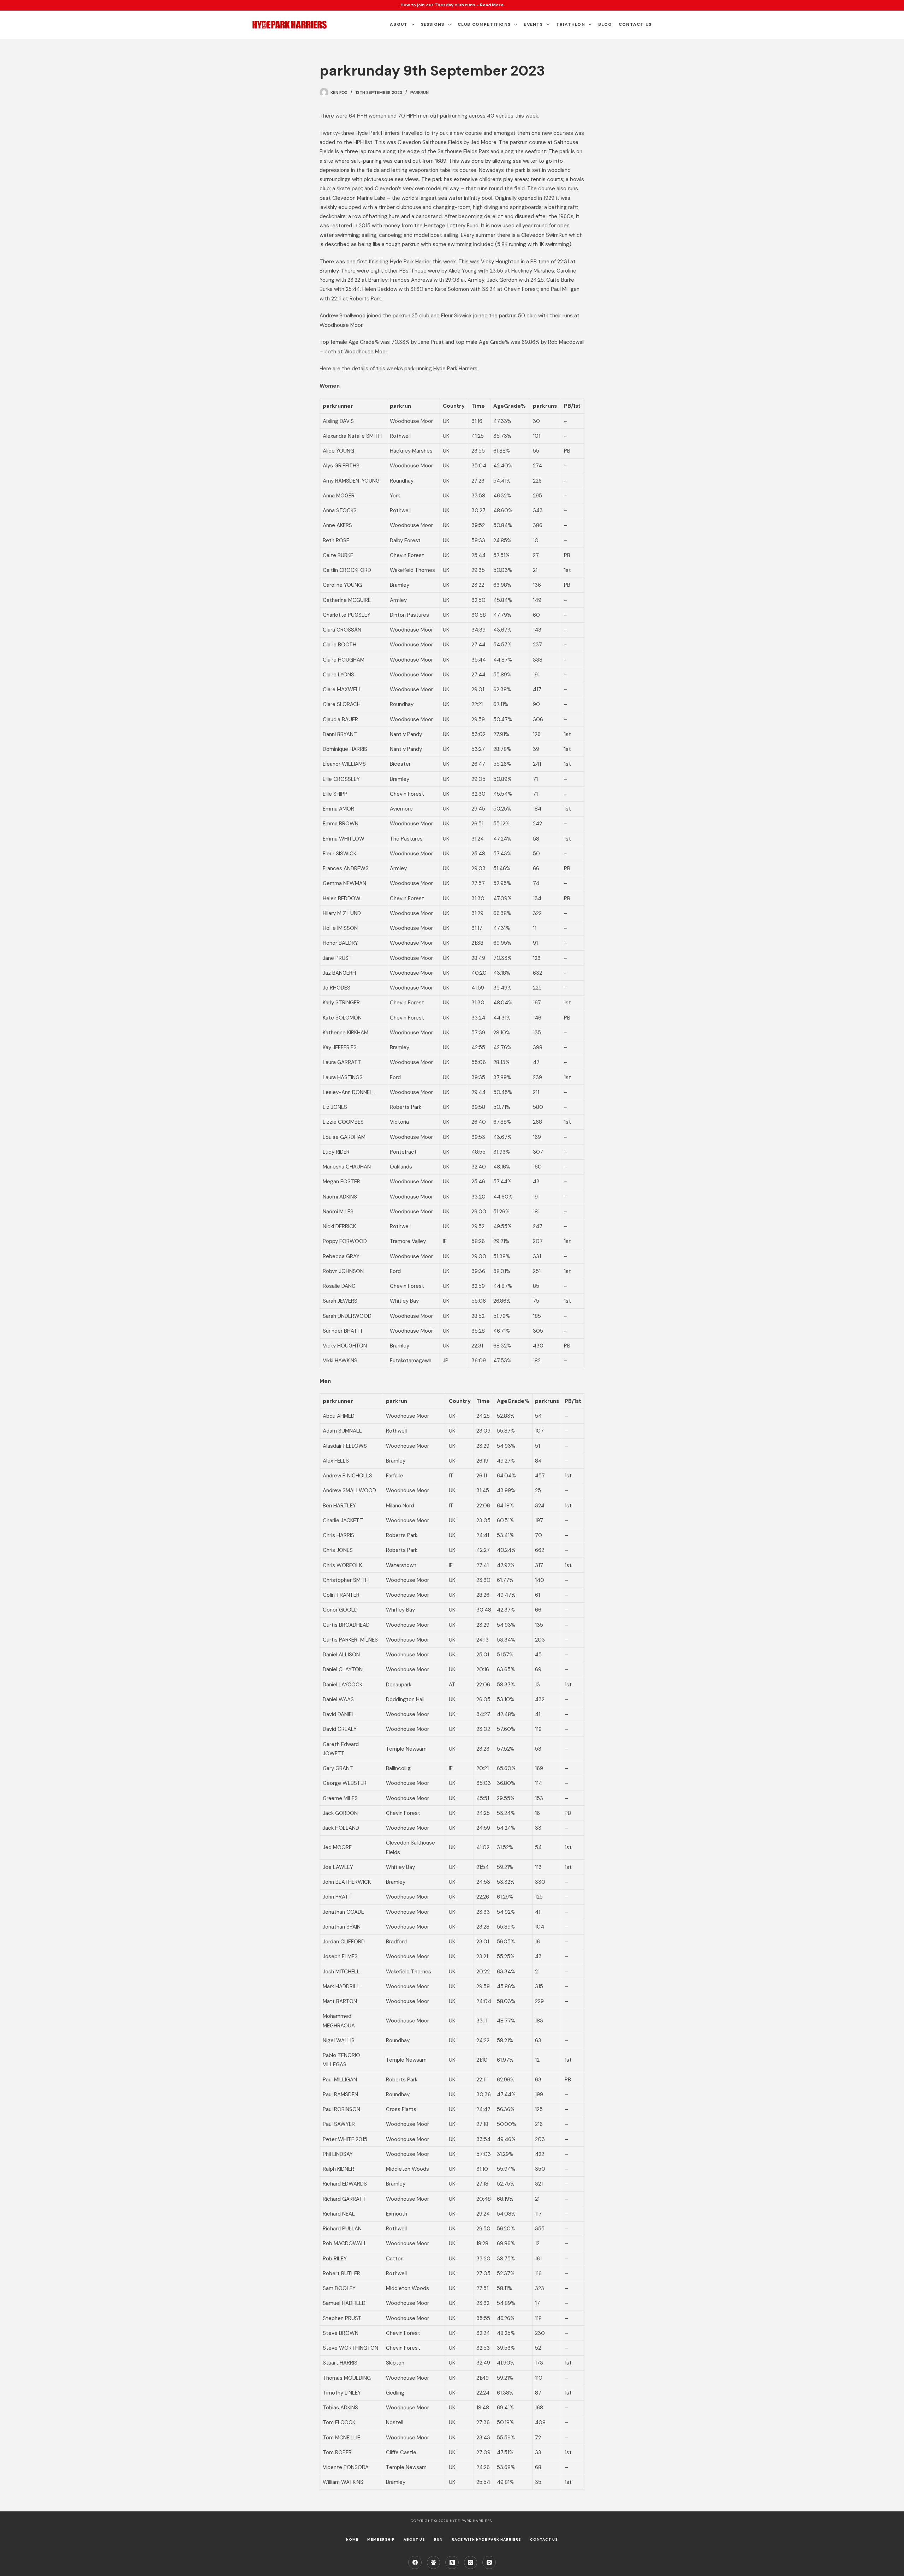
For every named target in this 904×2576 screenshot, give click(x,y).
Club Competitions (484, 24)
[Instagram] (489, 2563)
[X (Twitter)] (471, 2563)
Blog (605, 24)
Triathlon (571, 24)
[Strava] (452, 2563)
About (399, 24)
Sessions (433, 24)
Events (533, 24)
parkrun (420, 92)
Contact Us (635, 24)
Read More (492, 5)
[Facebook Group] (434, 2563)
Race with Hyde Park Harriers (486, 2539)
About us (414, 2539)
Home (352, 2539)
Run (438, 2539)
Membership (381, 2539)
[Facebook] (415, 2563)
